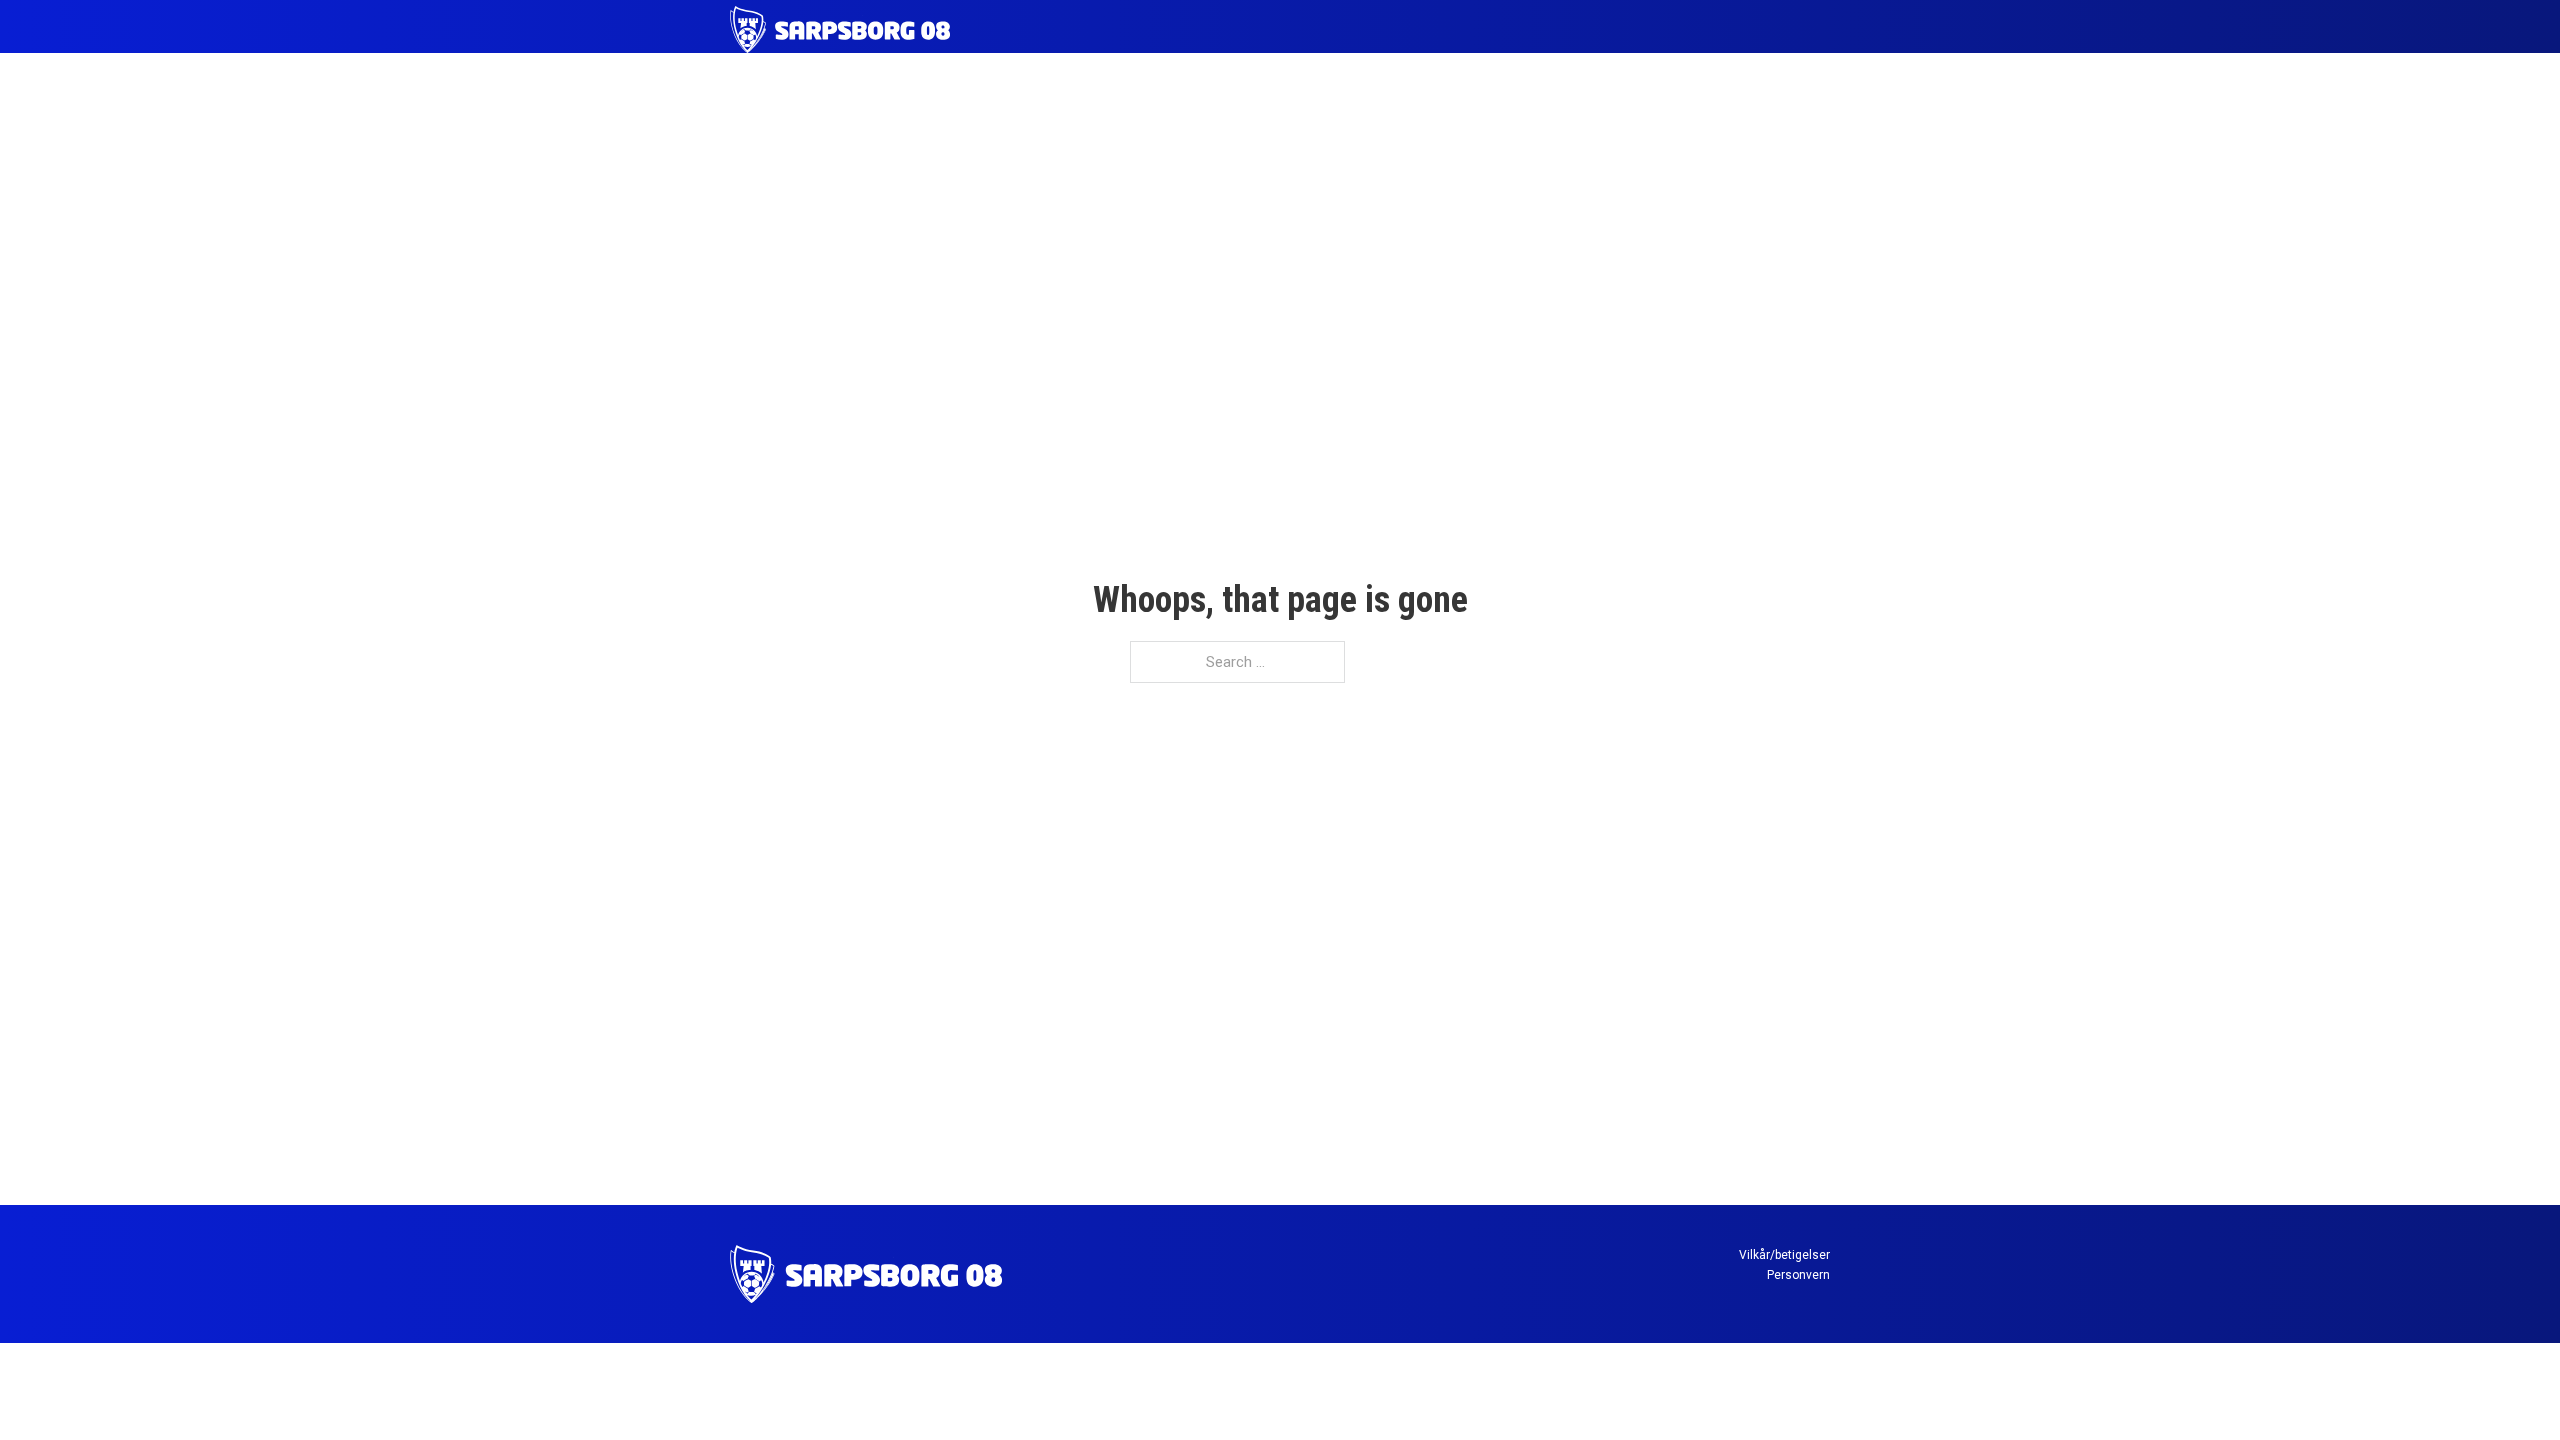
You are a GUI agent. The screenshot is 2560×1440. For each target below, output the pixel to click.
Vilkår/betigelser (1784, 1255)
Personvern (1798, 1275)
